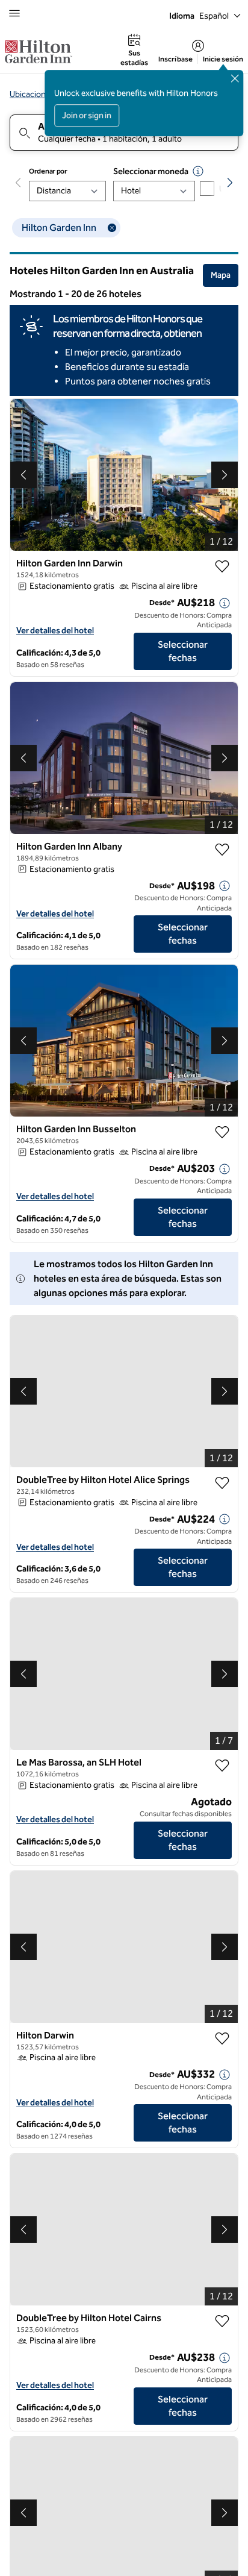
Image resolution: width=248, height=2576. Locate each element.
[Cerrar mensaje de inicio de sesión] (235, 78)
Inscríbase (175, 59)
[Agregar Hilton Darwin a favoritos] (222, 2039)
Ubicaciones (32, 94)
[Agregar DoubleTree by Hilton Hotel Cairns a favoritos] (222, 2321)
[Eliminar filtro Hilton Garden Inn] (112, 228)
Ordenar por (48, 171)
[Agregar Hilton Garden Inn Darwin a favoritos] (222, 566)
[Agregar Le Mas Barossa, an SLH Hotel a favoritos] (222, 1766)
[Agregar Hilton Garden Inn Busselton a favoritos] (222, 1132)
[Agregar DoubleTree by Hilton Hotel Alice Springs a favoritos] (222, 1483)
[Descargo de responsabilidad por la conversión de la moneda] (198, 171)
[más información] (225, 603)
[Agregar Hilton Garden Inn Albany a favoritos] (222, 850)
